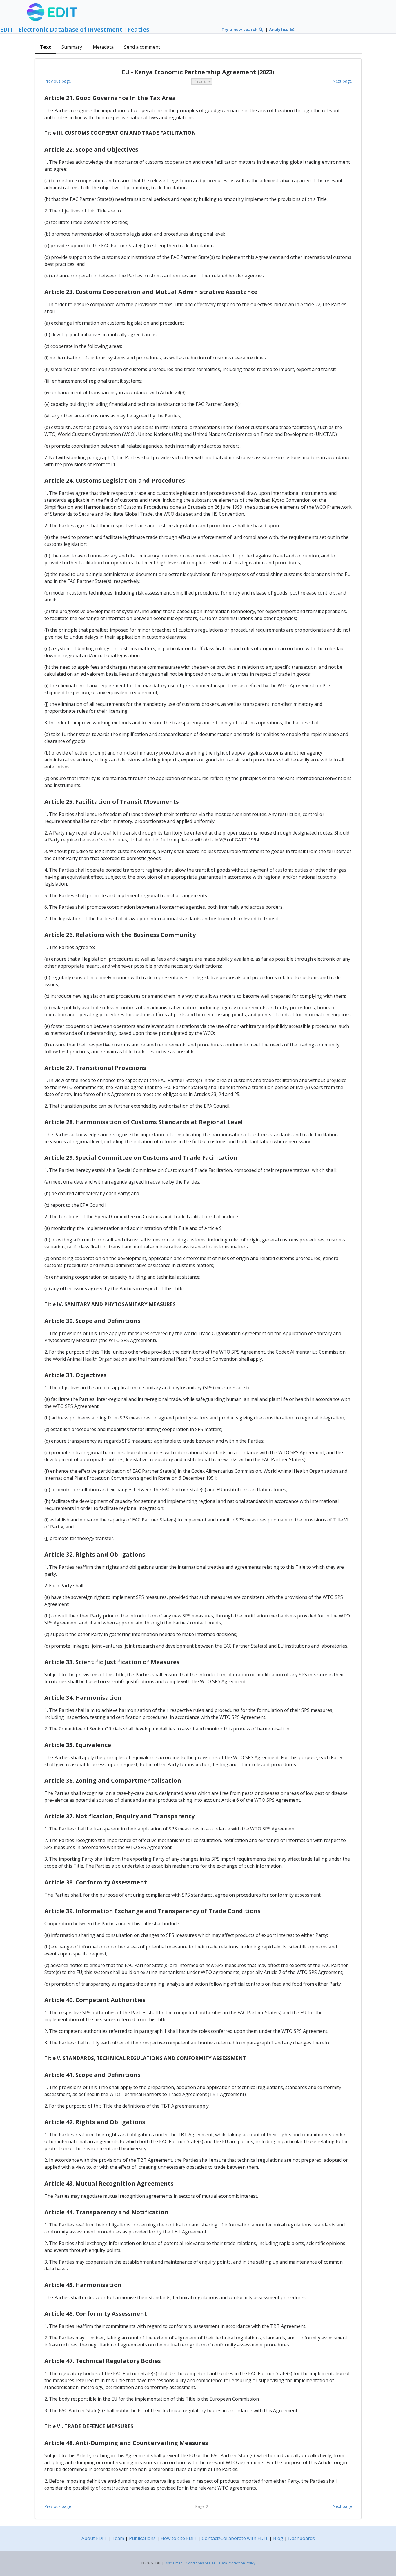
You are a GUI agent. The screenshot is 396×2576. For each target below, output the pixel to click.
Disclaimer (173, 2563)
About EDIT (94, 2538)
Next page (342, 81)
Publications (142, 2538)
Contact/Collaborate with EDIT (235, 2538)
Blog (278, 2538)
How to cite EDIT (179, 2538)
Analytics (279, 29)
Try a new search (240, 29)
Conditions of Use (201, 2563)
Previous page (58, 81)
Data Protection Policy (237, 2563)
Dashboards (301, 2538)
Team (118, 2538)
